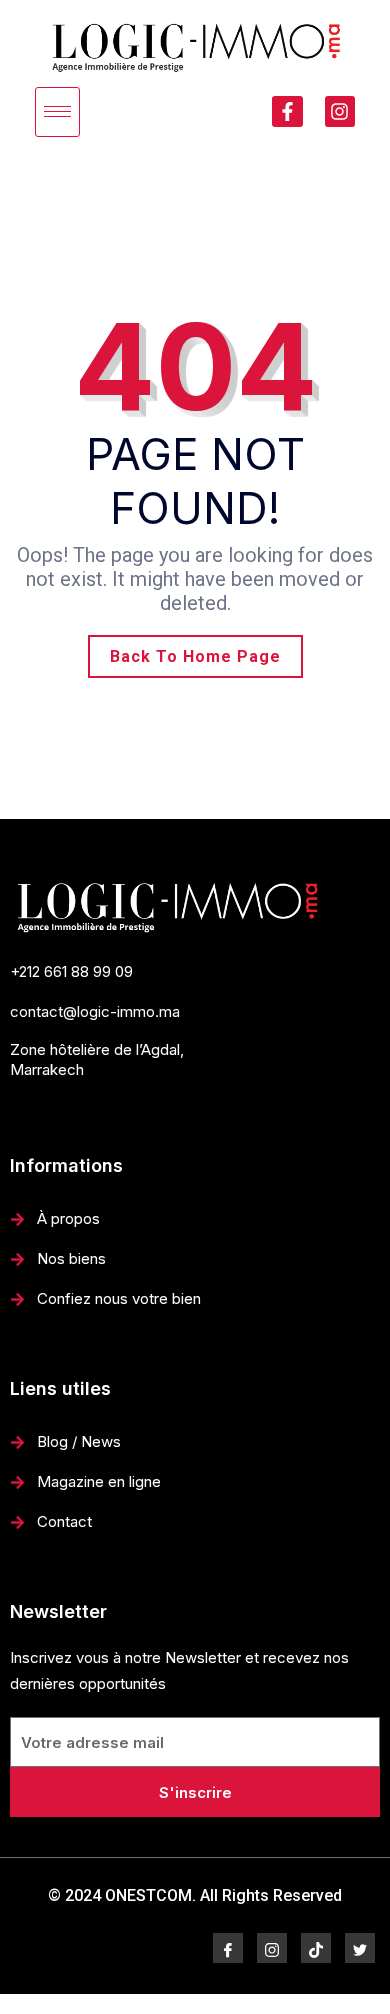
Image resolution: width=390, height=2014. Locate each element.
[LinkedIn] (316, 1948)
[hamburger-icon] (57, 112)
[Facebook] (228, 1948)
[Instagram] (340, 111)
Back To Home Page (195, 656)
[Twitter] (360, 1948)
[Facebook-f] (287, 111)
